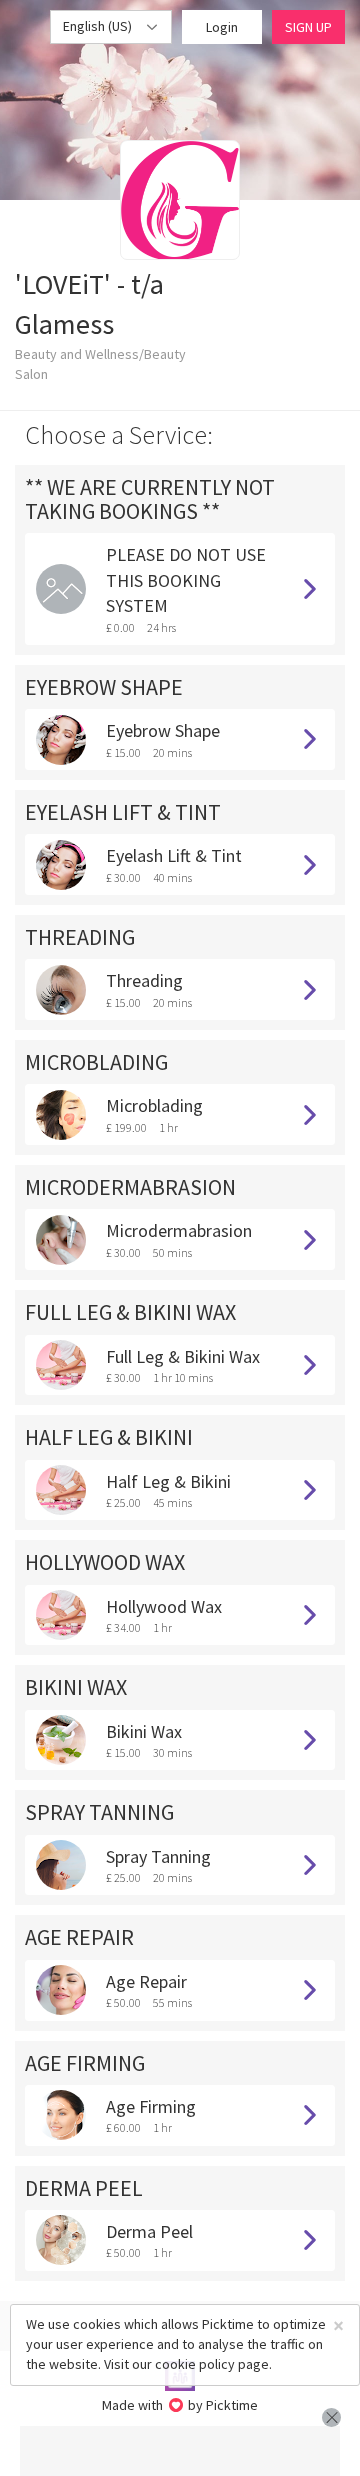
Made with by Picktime (180, 2405)
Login (222, 27)
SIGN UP (308, 27)
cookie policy (195, 2364)
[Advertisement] (180, 2451)
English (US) (99, 26)
